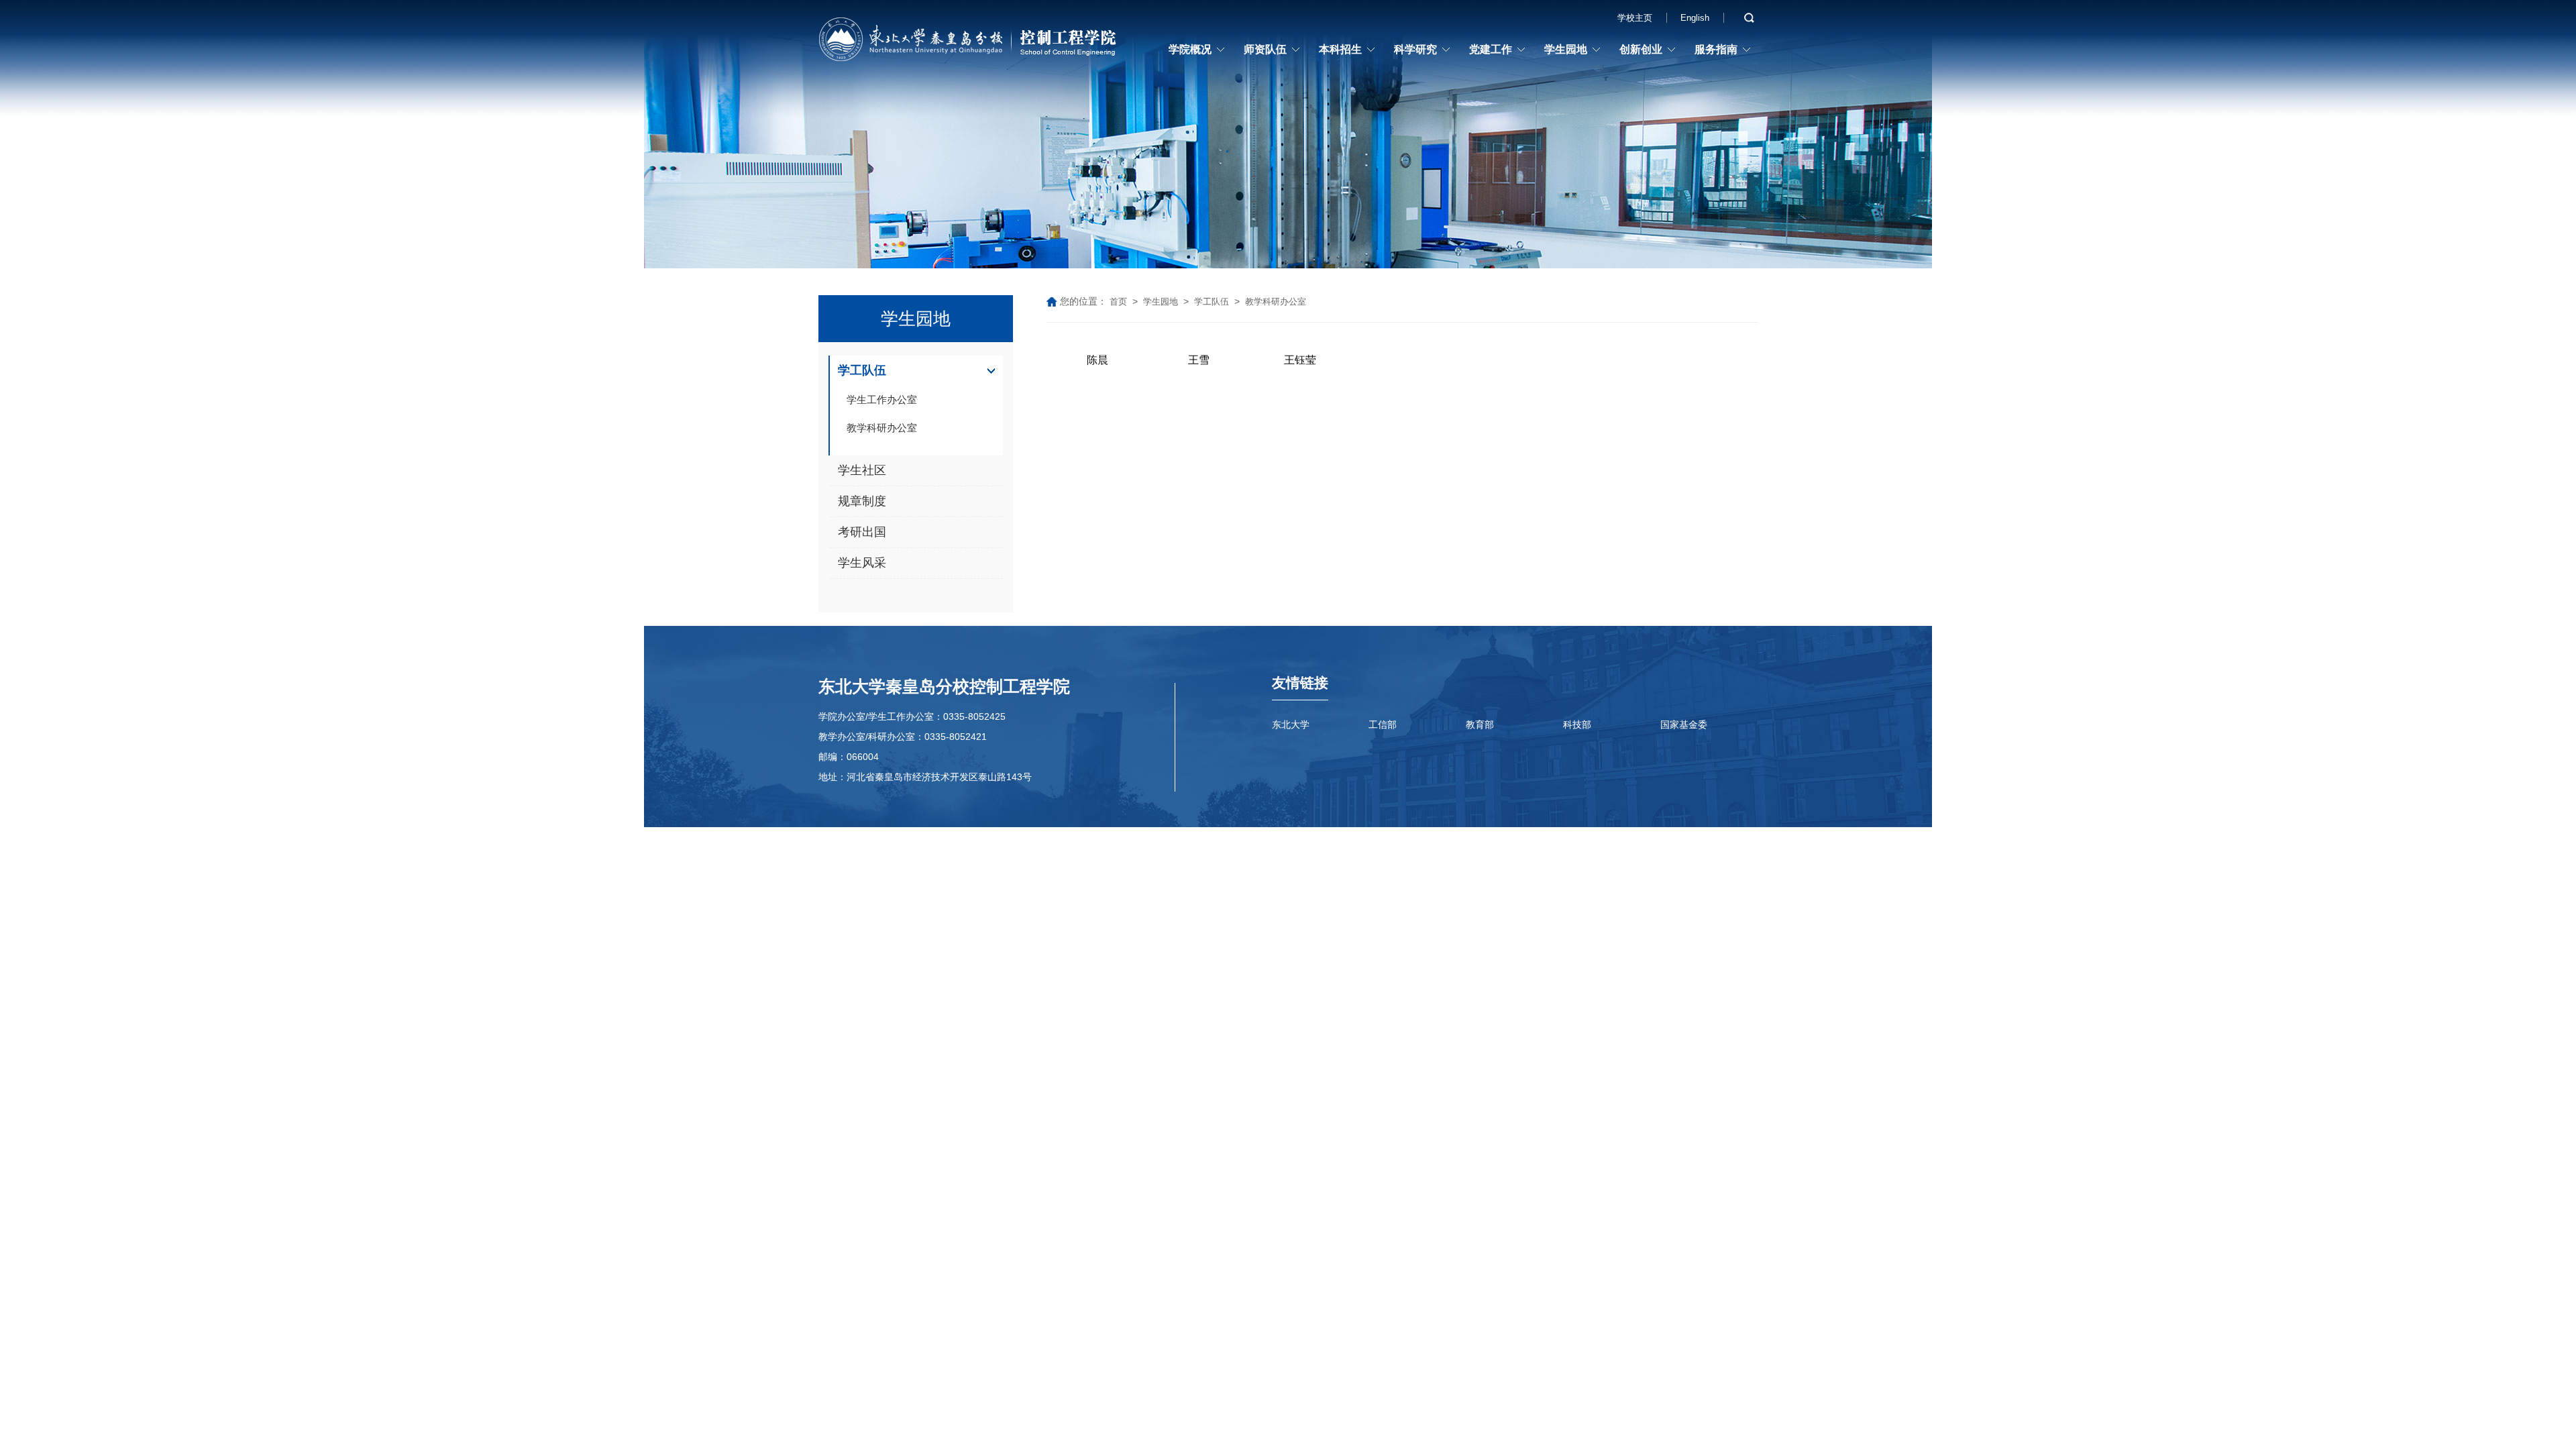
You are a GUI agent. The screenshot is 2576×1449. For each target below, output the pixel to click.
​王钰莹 (1300, 360)
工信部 (1383, 724)
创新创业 (1641, 49)
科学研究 (1415, 49)
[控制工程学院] (969, 42)
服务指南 (1716, 49)
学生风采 (862, 563)
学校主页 (1635, 18)
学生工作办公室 (882, 399)
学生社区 (862, 470)
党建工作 (1491, 49)
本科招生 (1340, 49)
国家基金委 (1684, 724)
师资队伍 (1265, 49)
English (1695, 18)
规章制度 (862, 501)
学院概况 (1190, 49)
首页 (1118, 302)
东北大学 (1291, 724)
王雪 (1199, 360)
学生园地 (1566, 49)
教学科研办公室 (882, 428)
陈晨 (1097, 360)
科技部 (1577, 724)
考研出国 (862, 532)
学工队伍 (862, 370)
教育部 (1480, 724)
